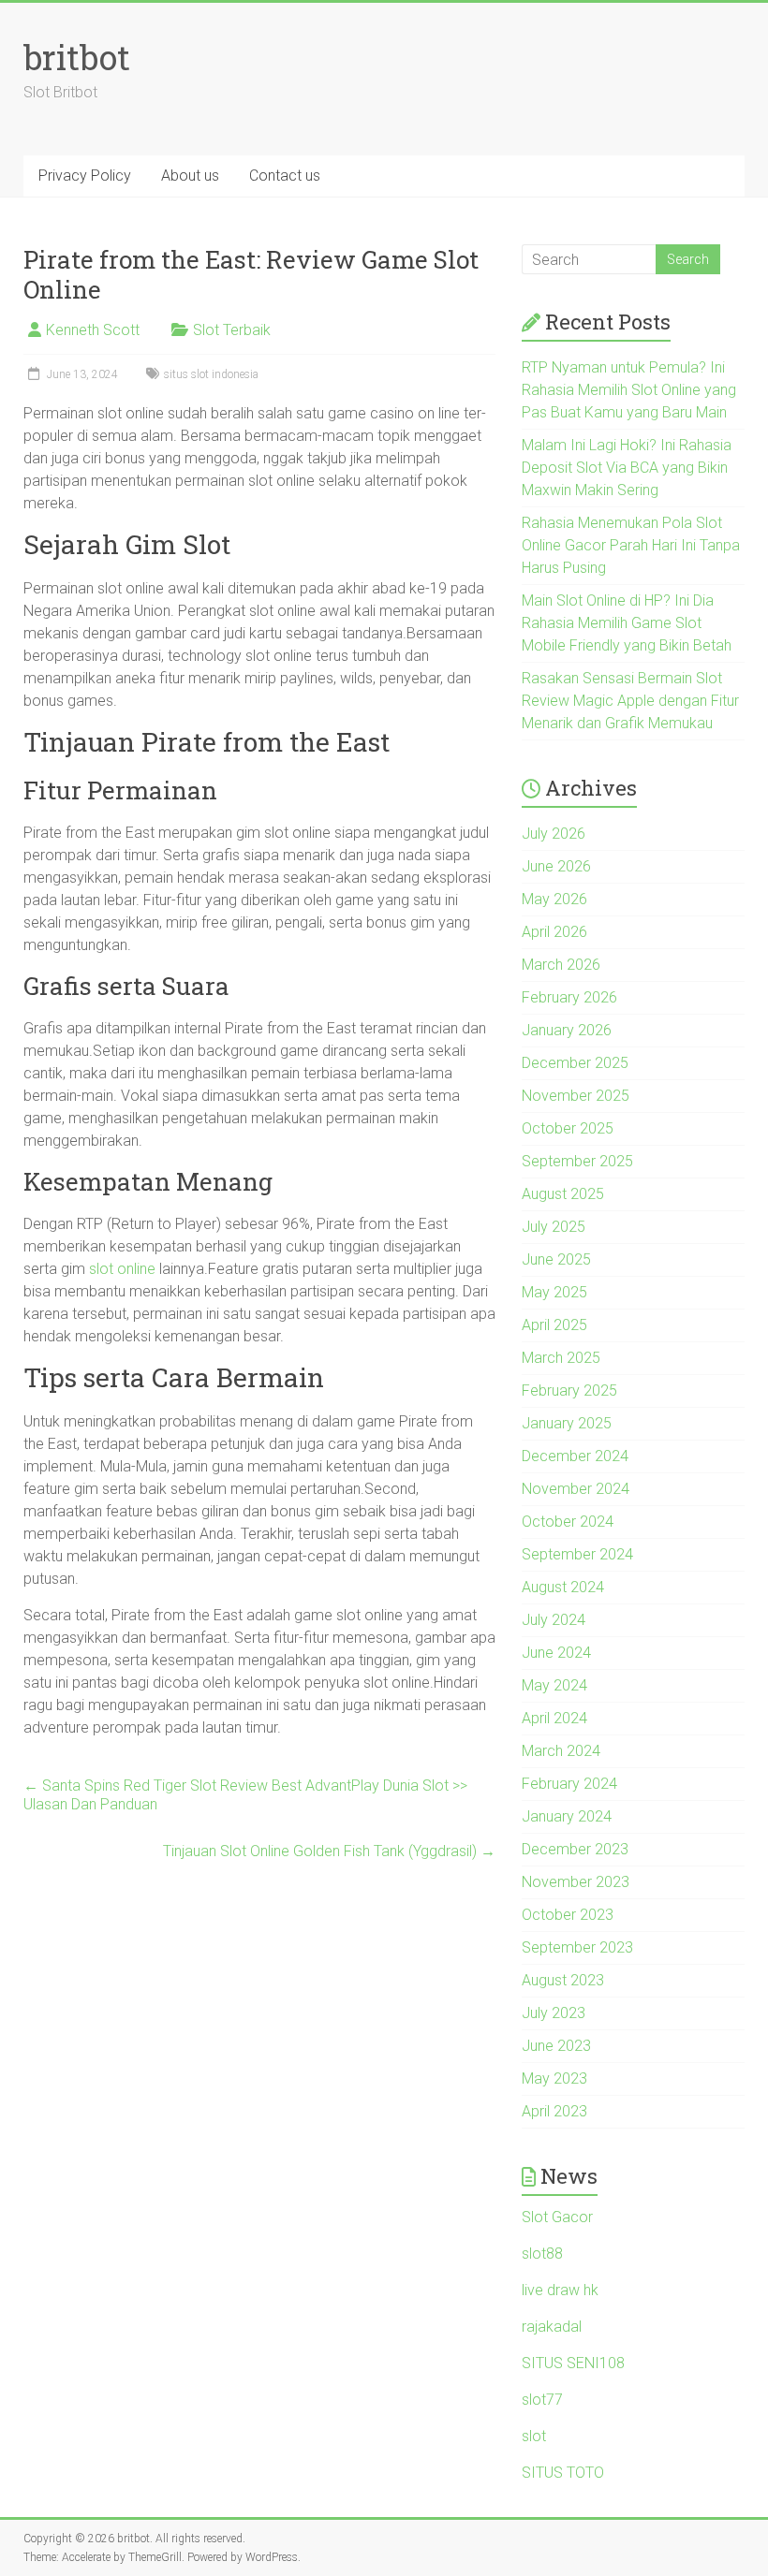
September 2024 (577, 1554)
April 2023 (554, 2111)
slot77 (542, 2400)
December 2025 (575, 1063)
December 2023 (575, 1849)
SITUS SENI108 (573, 2363)
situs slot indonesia (211, 374)
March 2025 (561, 1358)
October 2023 (568, 1915)
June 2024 (556, 1653)
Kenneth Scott (93, 330)
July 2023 (554, 2013)
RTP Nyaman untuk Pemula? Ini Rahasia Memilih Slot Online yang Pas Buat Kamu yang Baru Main (629, 390)
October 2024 (568, 1522)
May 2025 (554, 1292)
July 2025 (554, 1227)
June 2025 (556, 1259)
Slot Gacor (557, 2217)
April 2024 (554, 1718)
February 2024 (569, 1784)
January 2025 (567, 1423)
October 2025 (568, 1128)
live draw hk (560, 2290)
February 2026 (569, 997)
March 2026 (561, 965)
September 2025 (577, 1161)
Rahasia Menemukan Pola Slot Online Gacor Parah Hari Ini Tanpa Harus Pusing (631, 545)
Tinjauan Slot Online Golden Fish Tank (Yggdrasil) (329, 1851)
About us (190, 176)
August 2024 (563, 1587)
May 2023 (554, 2078)
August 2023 (563, 1980)
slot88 (542, 2254)
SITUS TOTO (563, 2473)
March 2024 (561, 1751)
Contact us (285, 176)
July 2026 (554, 834)
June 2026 (556, 866)
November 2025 (576, 1096)
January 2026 (567, 1030)
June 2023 (556, 2046)
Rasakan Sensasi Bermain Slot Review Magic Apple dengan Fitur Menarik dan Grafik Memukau (630, 701)
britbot (77, 57)
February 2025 (569, 1390)
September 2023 (577, 1947)
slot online (122, 1269)
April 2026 (554, 932)
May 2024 (554, 1685)
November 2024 (576, 1489)
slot (534, 2436)
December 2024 (575, 1456)
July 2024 (554, 1620)
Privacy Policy (85, 176)
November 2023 (576, 1882)
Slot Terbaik (232, 330)
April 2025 (554, 1325)
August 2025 (563, 1194)
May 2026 (554, 899)
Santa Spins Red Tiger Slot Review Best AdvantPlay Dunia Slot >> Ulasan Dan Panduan (245, 1795)
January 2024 (567, 1816)
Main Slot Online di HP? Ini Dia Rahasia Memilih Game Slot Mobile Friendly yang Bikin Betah (627, 623)
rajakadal (552, 2327)
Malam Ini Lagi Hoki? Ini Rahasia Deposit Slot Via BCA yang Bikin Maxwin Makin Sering (627, 468)
